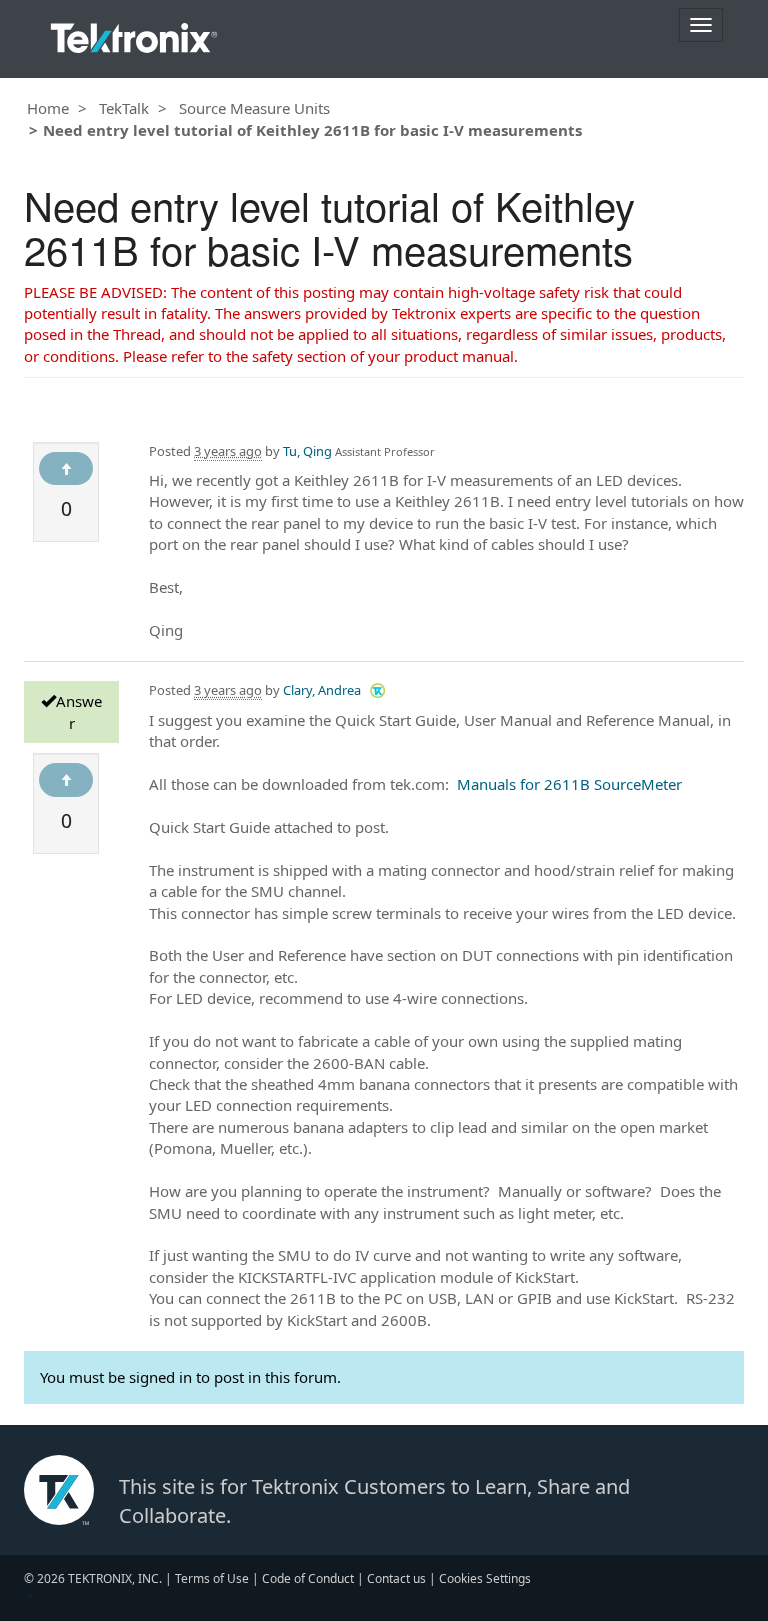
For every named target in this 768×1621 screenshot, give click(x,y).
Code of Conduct (308, 1578)
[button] (377, 689)
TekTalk (124, 108)
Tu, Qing (307, 451)
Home (48, 108)
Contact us (396, 1578)
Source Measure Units (254, 108)
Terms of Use (212, 1578)
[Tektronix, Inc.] (134, 33)
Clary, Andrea (322, 690)
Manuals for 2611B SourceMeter (569, 784)
